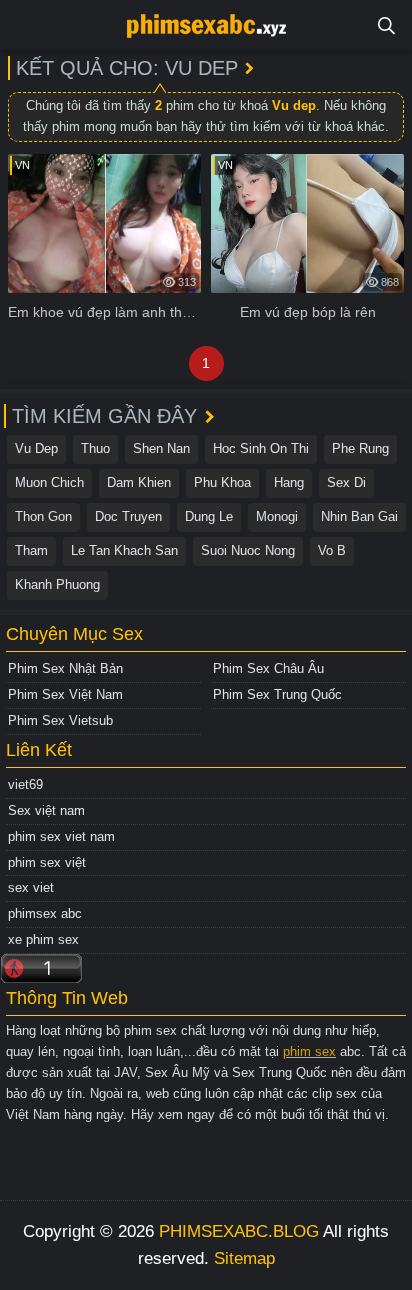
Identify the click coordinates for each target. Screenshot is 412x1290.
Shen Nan (161, 448)
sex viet (31, 887)
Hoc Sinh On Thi (261, 448)
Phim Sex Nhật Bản (65, 668)
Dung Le (209, 516)
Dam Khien (139, 482)
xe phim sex (43, 939)
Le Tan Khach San (124, 550)
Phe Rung (360, 448)
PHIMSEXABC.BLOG (239, 1231)
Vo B (332, 550)
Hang (289, 482)
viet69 (25, 784)
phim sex (309, 1051)
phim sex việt (47, 862)
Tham (31, 550)
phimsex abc (45, 913)
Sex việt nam (46, 810)
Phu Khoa (222, 482)
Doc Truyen (128, 516)
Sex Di (346, 482)
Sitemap (244, 1258)
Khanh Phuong (57, 584)
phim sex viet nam (61, 836)
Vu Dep (36, 448)
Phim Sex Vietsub (60, 720)
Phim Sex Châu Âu (268, 668)
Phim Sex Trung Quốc (277, 694)
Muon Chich (49, 482)
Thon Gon (43, 516)
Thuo (95, 448)
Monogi (277, 516)
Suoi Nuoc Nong (248, 550)
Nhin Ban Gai (359, 516)
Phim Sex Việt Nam (65, 694)
